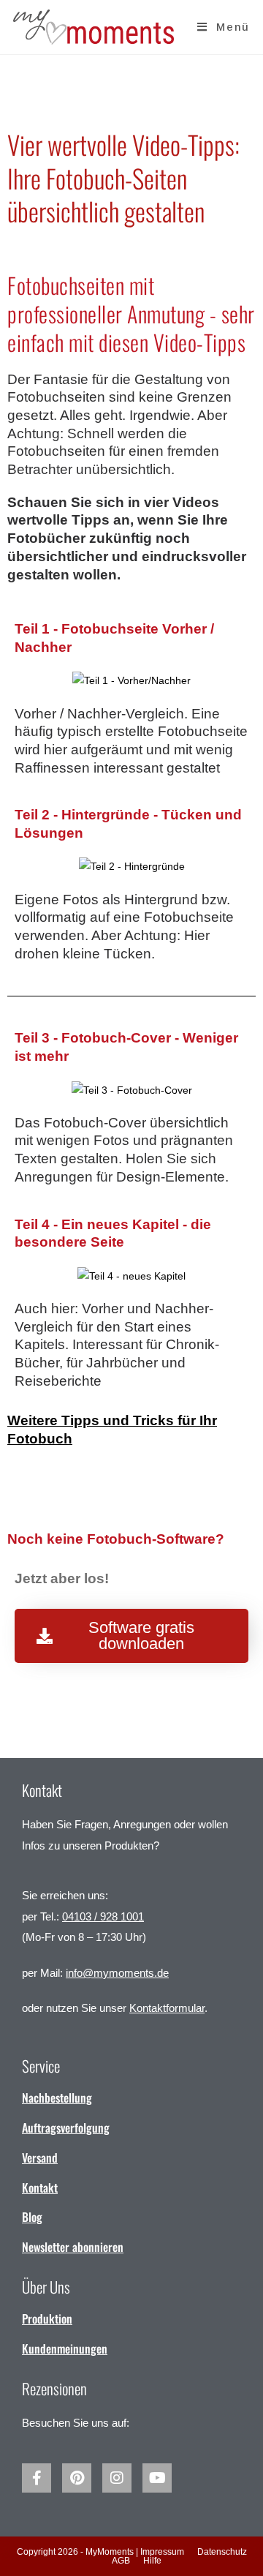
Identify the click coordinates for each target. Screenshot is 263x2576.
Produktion (47, 2318)
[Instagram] (117, 2478)
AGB (121, 2561)
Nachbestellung (57, 2098)
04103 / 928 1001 (103, 1916)
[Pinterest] (77, 2478)
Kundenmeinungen (65, 2348)
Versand (40, 2158)
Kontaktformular (167, 2008)
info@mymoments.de (117, 1973)
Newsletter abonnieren (73, 2247)
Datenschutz (222, 2552)
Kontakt (40, 2188)
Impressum (162, 2552)
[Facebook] (37, 2478)
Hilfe (152, 2561)
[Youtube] (157, 2478)
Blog (32, 2217)
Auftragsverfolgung (66, 2128)
